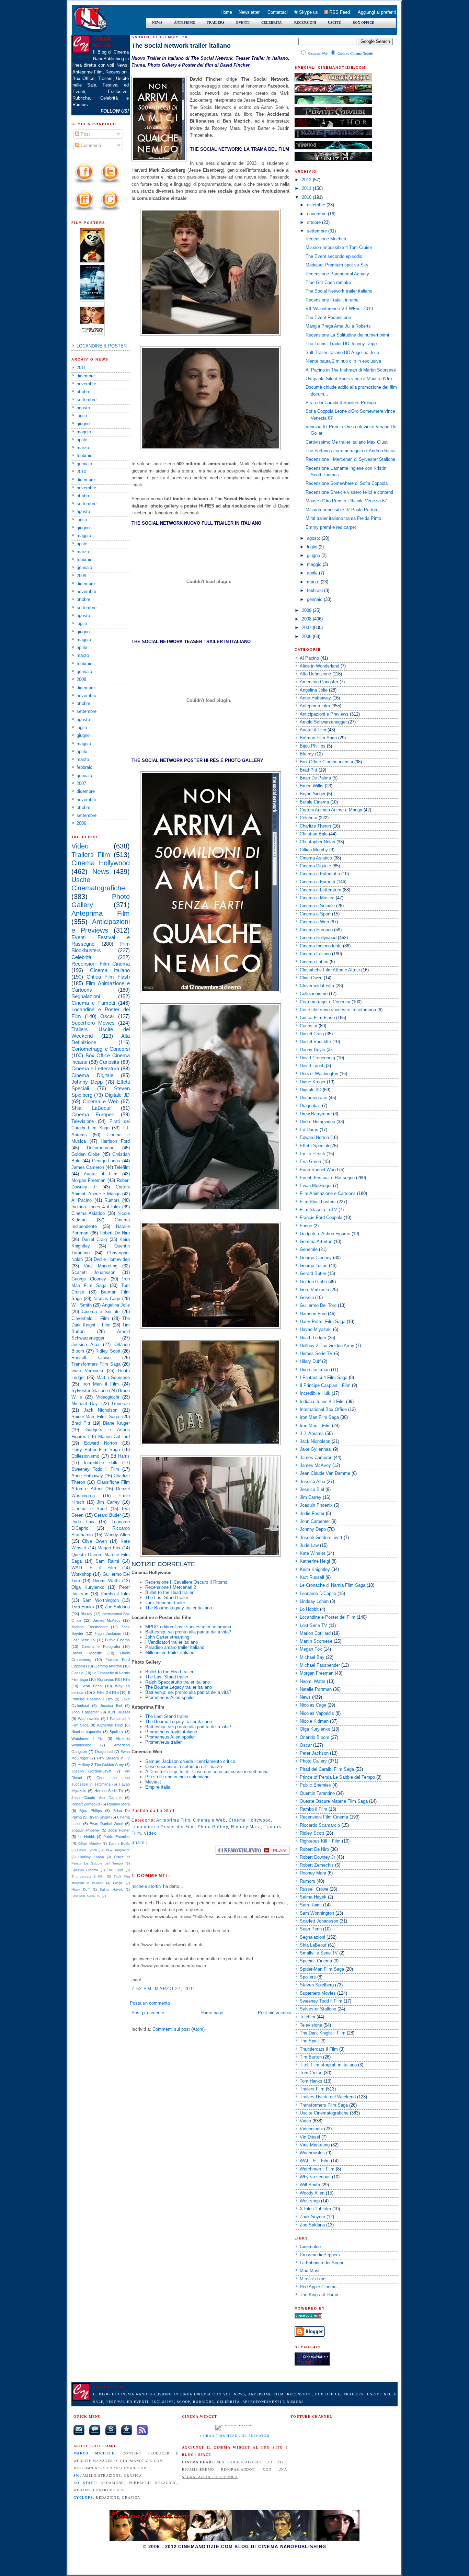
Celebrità (81, 957)
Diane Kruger (117, 1423)
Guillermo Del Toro (318, 1305)
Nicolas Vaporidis (86, 1732)
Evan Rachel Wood (106, 1824)
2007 (81, 783)
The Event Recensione (328, 317)
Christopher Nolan (317, 842)
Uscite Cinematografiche (324, 2113)
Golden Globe (85, 1154)
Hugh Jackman (108, 1633)
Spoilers (116, 1732)
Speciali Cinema (85, 1870)
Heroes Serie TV (109, 1791)
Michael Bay (85, 1404)
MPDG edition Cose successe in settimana (188, 1627)
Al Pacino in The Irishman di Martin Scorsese (351, 370)
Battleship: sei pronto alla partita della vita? (188, 1632)
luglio (82, 416)
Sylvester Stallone (90, 1390)
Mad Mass (310, 2271)
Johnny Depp (87, 1082)
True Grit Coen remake (328, 282)
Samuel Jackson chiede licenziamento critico (190, 1761)
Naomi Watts (106, 1581)
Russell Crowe (91, 1358)
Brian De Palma (315, 778)
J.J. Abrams (312, 1433)
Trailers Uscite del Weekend (328, 2097)
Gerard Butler (107, 1515)
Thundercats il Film (88, 1876)
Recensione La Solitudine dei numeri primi (347, 335)
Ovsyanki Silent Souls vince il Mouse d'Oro (349, 379)
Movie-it (153, 1782)
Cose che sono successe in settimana (338, 1010)
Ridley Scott (108, 1351)
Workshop (81, 1574)
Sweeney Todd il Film (95, 1469)
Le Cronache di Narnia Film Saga (333, 1585)
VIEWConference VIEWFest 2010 (339, 309)
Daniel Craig (94, 1239)
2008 (81, 679)
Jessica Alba (85, 1344)
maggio (84, 432)
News (101, 871)
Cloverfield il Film (90, 1318)
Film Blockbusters (318, 1202)
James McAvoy (107, 1620)
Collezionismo (85, 1456)
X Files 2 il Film (106, 1692)
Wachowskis (89, 1719)
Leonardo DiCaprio (318, 1593)
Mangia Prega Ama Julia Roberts (338, 326)
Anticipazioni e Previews (324, 714)
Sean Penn (91, 1686)
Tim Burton (311, 2057)
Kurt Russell (119, 1712)
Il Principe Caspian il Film (325, 1385)
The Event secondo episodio (334, 256)
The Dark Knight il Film (323, 2033)
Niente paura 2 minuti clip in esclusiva (343, 361)
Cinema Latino (314, 962)
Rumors (112, 1200)
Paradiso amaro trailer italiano (175, 1647)
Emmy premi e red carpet (331, 527)
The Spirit (115, 1870)
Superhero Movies (93, 1023)
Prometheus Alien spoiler (170, 1697)
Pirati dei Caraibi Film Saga (327, 1769)
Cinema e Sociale (101, 1312)
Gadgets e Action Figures (325, 1234)
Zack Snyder (312, 2217)
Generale (121, 1404)
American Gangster (319, 682)
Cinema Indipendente (321, 946)
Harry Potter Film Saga (96, 1450)
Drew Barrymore (117, 1850)
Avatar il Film (101, 1174)
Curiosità (109, 1062)
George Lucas (106, 1161)
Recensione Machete (327, 239)
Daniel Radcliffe (87, 1653)
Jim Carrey (108, 1502)
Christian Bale (314, 834)
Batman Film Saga (318, 738)
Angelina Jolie (116, 1305)
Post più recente (148, 2013)
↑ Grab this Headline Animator (235, 2436)
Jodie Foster (119, 1830)
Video (80, 846)
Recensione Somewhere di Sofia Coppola (347, 483)
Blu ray (87, 1614)
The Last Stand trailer (167, 1598)
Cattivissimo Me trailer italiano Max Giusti (347, 442)
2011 (81, 368)
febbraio (84, 455)
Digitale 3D (117, 1095)
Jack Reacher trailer (165, 1603)
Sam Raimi (107, 1561)
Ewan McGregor (316, 1186)
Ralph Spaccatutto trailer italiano (178, 1682)
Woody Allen (117, 1535)
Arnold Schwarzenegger (323, 722)
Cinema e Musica (317, 898)
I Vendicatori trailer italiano (171, 1642)
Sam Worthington (101, 1600)
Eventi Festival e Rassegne (327, 1178)
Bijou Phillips (90, 1811)
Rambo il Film (115, 1594)
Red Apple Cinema (318, 2287)
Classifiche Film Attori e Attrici (330, 970)
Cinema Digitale (92, 1075)
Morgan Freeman (88, 1180)
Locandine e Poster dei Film (163, 1827)
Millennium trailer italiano (170, 1652)
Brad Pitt (81, 1423)
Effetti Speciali (314, 1146)
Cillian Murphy (89, 1843)
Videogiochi (108, 1397)
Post (85, 134)
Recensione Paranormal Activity (337, 274)
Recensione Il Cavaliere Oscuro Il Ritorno (186, 1582)
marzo (83, 448)
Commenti (90, 145)
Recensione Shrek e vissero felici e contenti (349, 492)
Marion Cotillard (114, 1437)
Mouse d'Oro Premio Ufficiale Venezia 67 (346, 501)
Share (138, 1843)
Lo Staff (85, 2483)
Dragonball (104, 1752)
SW (77, 2476)
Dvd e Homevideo (112, 1259)
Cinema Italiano (110, 970)
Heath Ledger (313, 1338)
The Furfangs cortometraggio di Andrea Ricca (351, 451)
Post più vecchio (274, 2013)
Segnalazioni (86, 996)
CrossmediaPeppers (320, 2255)
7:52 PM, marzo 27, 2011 (163, 1989)
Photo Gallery (213, 1827)
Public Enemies (117, 1837)
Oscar (107, 1016)
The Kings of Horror (319, 2295)
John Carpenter (85, 1712)
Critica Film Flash (108, 977)
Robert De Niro (115, 1233)
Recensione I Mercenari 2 (171, 1587)
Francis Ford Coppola (321, 1217)
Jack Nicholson (101, 1410)
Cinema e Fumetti (93, 1003)
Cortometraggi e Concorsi (101, 1049)
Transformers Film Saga (96, 1364)
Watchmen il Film (88, 1739)
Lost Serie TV (83, 1640)
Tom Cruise (311, 2073)
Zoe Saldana (117, 1607)
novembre (86, 384)
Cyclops (83, 2498)
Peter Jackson (314, 1753)
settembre (87, 400)
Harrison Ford (115, 1141)
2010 (81, 472)
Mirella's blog (313, 2279)
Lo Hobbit (87, 1837)
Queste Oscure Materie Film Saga (334, 1801)
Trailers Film (91, 855)
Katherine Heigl (110, 1725)
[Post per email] (176, 1811)
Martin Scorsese (113, 1377)
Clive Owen (94, 1541)
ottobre (83, 392)
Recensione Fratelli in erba (332, 300)
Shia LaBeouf (91, 1108)
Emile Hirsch (312, 1154)
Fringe (118, 1883)
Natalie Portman (316, 1689)
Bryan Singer (99, 1817)
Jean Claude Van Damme (96, 1798)
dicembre (86, 376)
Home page (212, 2013)
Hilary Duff (81, 1889)
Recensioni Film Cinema (101, 964)
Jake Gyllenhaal (316, 1449)
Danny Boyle (119, 1843)
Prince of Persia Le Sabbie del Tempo (337, 1777)
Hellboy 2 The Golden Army (101, 1765)
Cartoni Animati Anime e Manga (331, 810)
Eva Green (310, 1161)
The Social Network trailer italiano (181, 46)
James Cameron (88, 1167)
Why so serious (315, 2177)
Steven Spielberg (317, 1985)
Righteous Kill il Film (114, 1679)
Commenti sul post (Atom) (179, 2029)
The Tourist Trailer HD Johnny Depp (341, 344)
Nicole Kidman (314, 1721)
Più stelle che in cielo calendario (177, 1777)
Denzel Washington (319, 1074)
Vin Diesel (310, 2137)
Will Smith (82, 1305)
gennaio (84, 464)
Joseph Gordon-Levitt (91, 1771)
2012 (307, 180)
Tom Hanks (83, 1607)
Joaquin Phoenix (85, 1830)
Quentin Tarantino (317, 1793)
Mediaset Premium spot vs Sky (337, 265)
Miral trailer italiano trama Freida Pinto (343, 518)
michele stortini (147, 1886)
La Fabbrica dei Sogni (321, 2263)
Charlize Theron (315, 826)
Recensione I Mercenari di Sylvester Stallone (350, 459)
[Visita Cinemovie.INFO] (253, 1853)
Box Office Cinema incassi (326, 762)
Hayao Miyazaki (316, 1329)
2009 (81, 576)
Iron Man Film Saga (319, 1417)
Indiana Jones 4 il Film (96, 1207)
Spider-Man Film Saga (95, 1417)
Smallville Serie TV (86, 1896)
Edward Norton (101, 1443)
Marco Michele (94, 2453)
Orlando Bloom (314, 1737)
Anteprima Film (101, 913)
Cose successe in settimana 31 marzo (184, 1766)
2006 (81, 823)
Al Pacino (82, 1200)
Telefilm (122, 1167)
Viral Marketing (100, 1266)
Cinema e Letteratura (95, 1068)
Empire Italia (158, 1787)
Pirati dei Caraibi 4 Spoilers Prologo (341, 403)
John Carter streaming (167, 1637)
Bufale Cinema (117, 1640)
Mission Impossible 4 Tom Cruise (339, 247)
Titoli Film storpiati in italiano (328, 2065)
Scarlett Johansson (93, 1272)
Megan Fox (109, 1548)
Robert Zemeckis (86, 1804)
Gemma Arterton (108, 1666)
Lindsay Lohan (91, 1857)
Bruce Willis (312, 786)
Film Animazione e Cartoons (328, 1193)
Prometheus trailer (163, 1742)
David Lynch (87, 1850)
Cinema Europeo (93, 1114)
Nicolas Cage (107, 1298)
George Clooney (89, 1279)
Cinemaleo (310, 2247)
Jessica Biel (111, 1706)
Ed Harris (120, 1456)
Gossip (77, 1673)
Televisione (83, 1121)
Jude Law (83, 1522)
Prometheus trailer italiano (171, 1732)
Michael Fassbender (90, 1627)
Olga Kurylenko (88, 1587)
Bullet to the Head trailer (169, 1592)
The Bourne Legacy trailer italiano (179, 1608)
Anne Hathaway (87, 1476)
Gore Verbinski (87, 1371)
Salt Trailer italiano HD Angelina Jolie (342, 352)
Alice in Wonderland (319, 666)
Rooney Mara (118, 1804)
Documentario (101, 1148)
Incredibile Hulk (101, 1463)
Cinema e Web (101, 1101)
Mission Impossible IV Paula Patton (341, 510)
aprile (82, 440)
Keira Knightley (315, 1569)
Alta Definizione (315, 674)
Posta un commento (150, 2003)
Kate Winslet (312, 1553)
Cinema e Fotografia (101, 1646)
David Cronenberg (317, 1058)
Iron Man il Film (101, 1384)
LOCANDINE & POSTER (102, 346)
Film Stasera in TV (113, 1758)
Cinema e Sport (89, 1509)
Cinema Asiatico (88, 1213)
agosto (83, 408)
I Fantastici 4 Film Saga (324, 1377)
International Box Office (323, 1409)
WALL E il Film (94, 1568)
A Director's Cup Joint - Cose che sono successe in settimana (207, 1772)
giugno (83, 424)
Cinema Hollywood (101, 863)
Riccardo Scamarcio (320, 1825)
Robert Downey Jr (317, 1857)
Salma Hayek (111, 1889)
